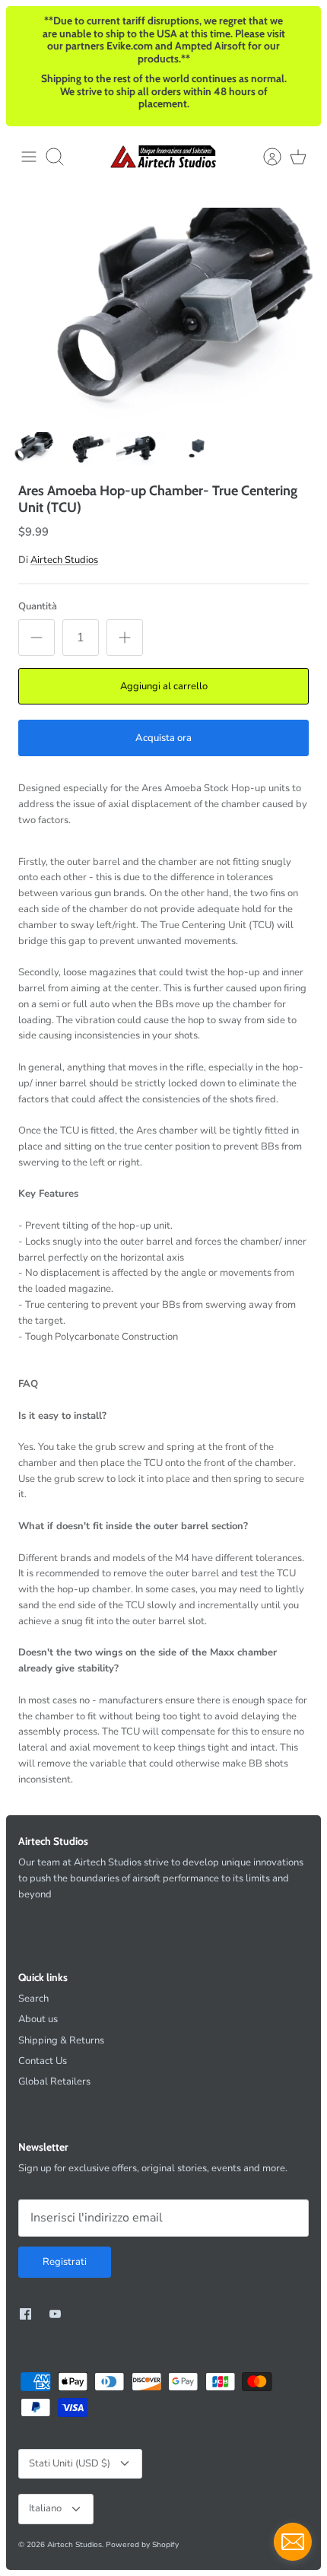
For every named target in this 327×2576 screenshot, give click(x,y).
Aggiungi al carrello (164, 686)
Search (33, 1999)
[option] (163, 317)
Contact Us (43, 2061)
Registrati (65, 2262)
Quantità (38, 606)
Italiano (45, 2508)
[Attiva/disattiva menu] (29, 157)
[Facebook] (25, 2314)
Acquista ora (163, 738)
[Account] (265, 157)
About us (38, 2019)
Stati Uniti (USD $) (70, 2463)
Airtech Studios (64, 560)
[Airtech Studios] (163, 156)
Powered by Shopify (142, 2545)
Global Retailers (54, 2081)
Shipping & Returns (61, 2040)
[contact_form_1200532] (293, 2542)
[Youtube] (55, 2314)
